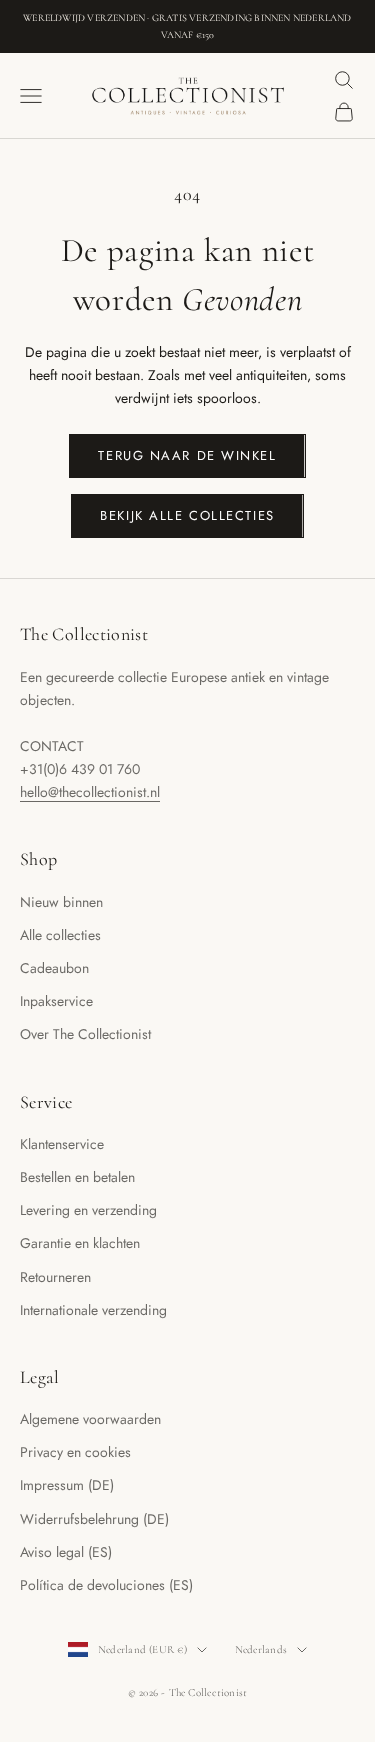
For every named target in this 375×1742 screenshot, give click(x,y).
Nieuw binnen (61, 902)
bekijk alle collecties (187, 515)
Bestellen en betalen (77, 1177)
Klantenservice (62, 1144)
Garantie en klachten (80, 1243)
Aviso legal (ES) (66, 1552)
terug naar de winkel (187, 455)
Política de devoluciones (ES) (106, 1585)
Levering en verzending (88, 1210)
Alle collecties (60, 935)
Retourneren (55, 1277)
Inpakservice (56, 1001)
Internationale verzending (93, 1310)
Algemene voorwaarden (90, 1419)
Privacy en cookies (75, 1452)
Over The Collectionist (85, 1034)
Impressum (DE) (67, 1485)
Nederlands (261, 1649)
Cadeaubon (54, 968)
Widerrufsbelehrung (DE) (94, 1519)
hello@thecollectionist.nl (90, 792)
